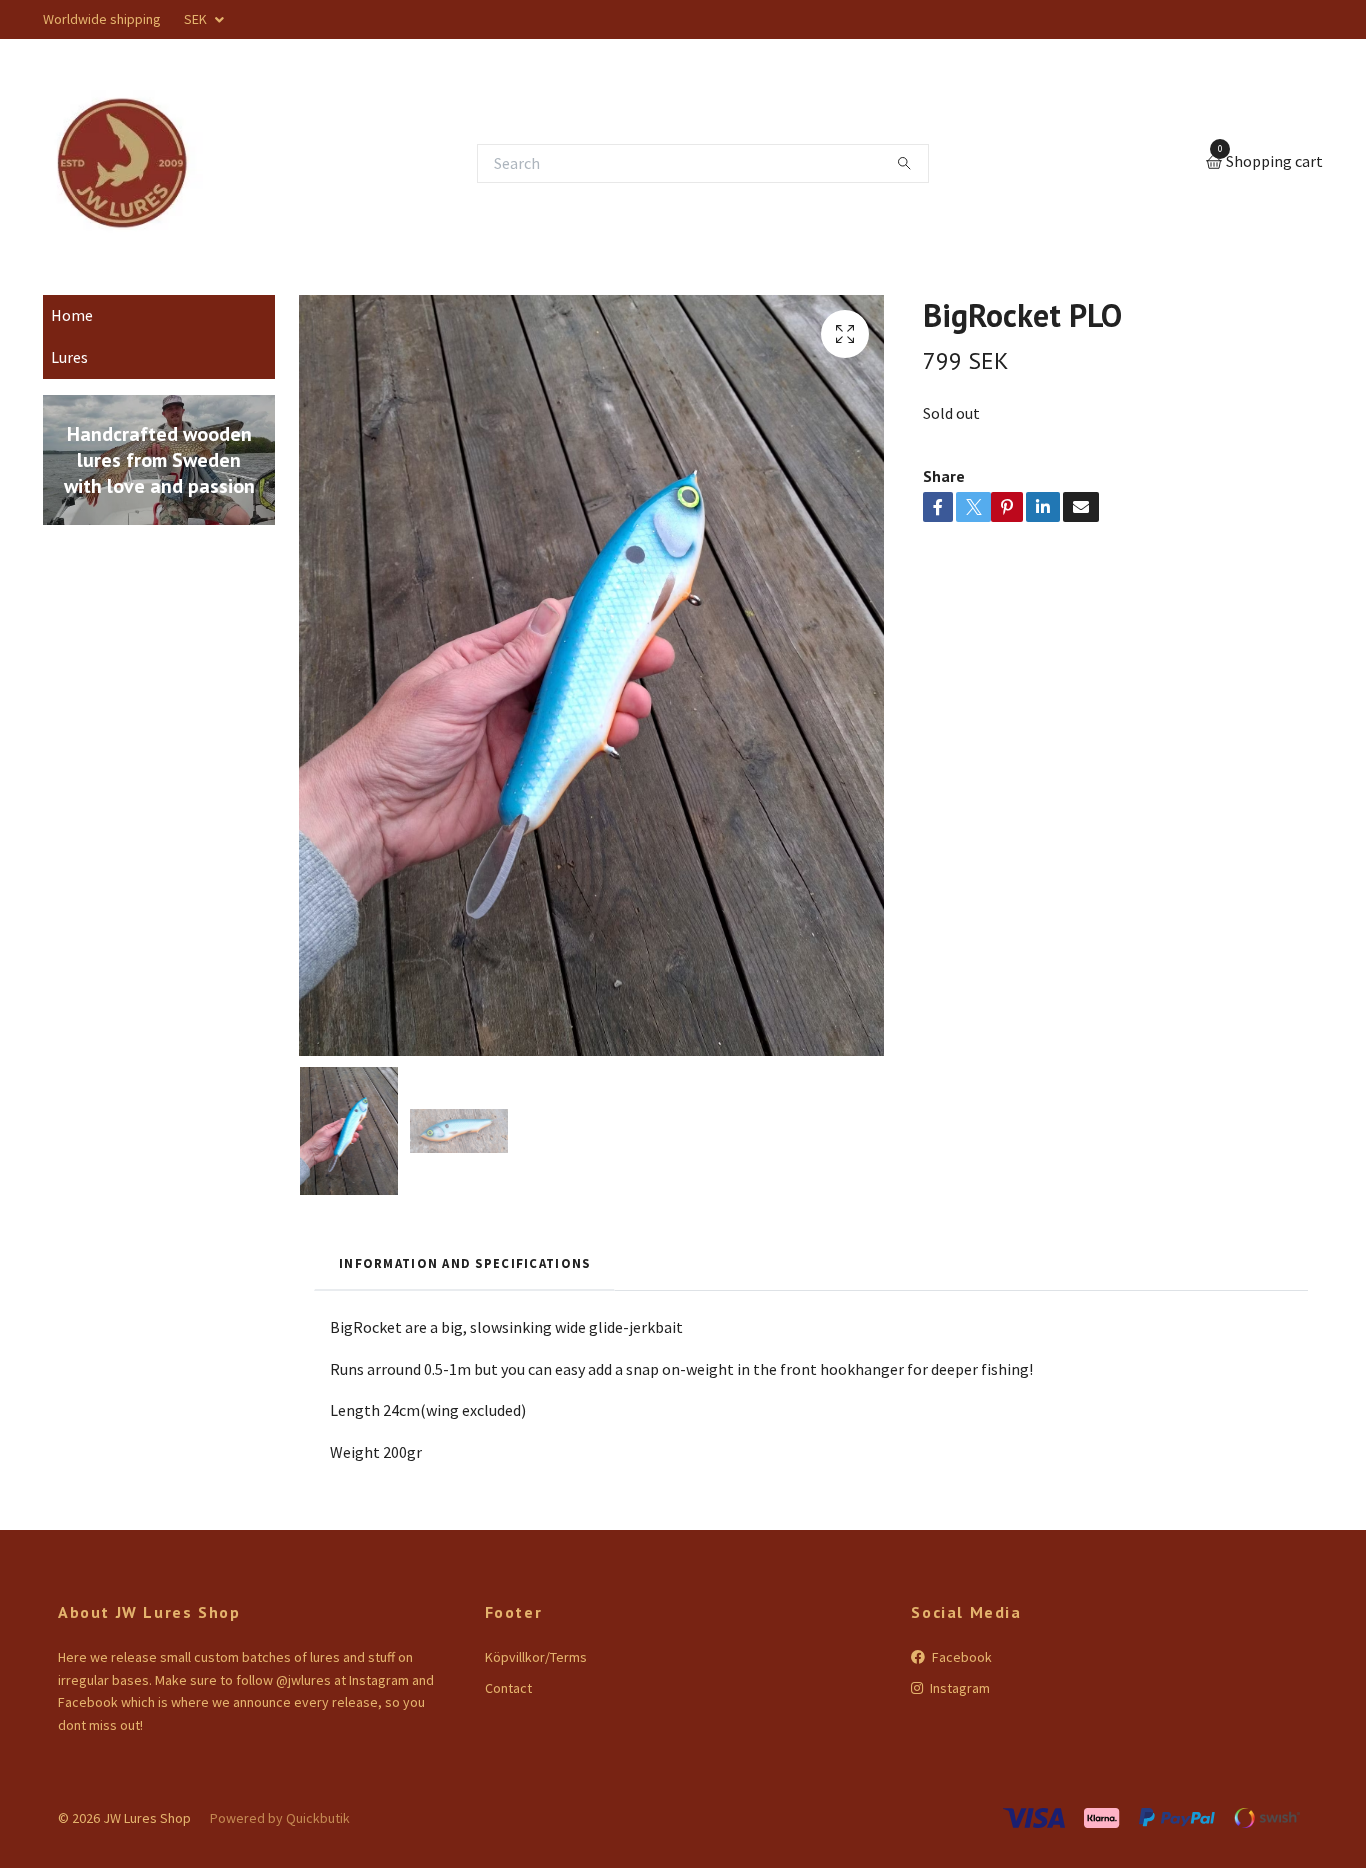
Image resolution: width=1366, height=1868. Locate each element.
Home (72, 315)
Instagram (958, 1688)
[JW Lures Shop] (123, 163)
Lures (69, 357)
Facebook (960, 1657)
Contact (508, 1688)
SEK (197, 19)
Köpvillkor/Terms (536, 1657)
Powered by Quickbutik (280, 1818)
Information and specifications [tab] (464, 1263)
